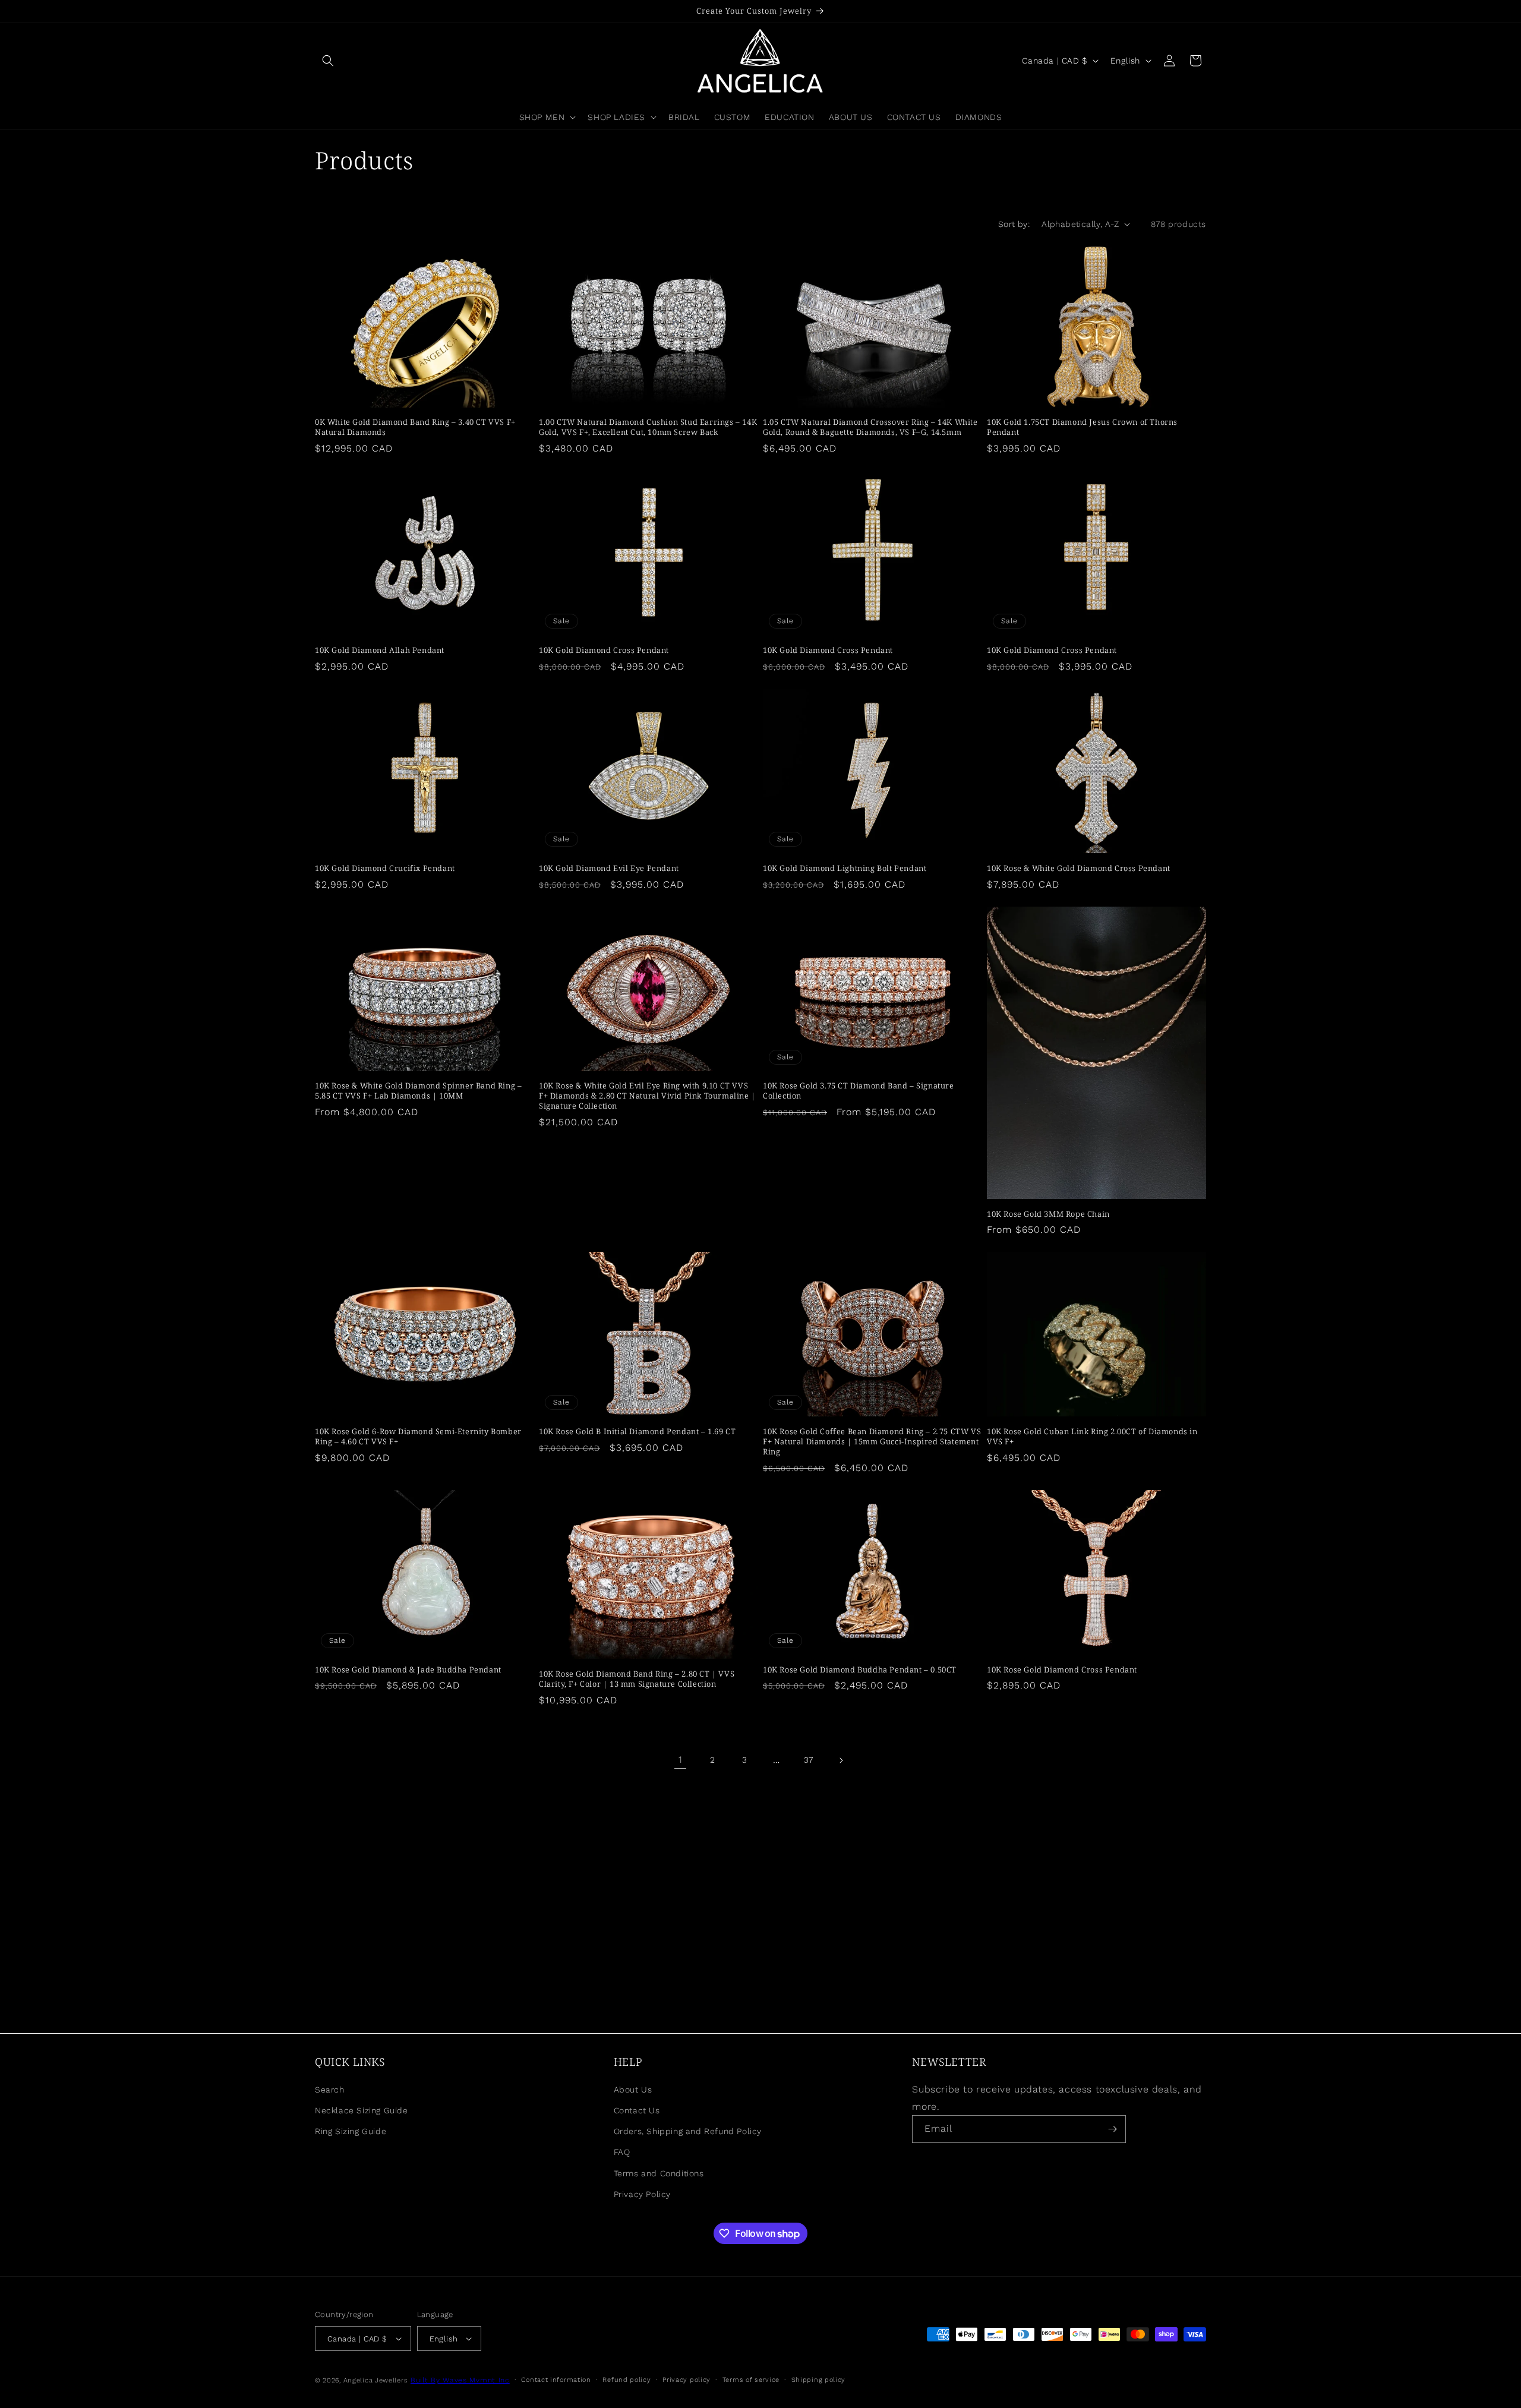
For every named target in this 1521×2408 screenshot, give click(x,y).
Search (330, 2090)
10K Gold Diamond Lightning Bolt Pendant (845, 868)
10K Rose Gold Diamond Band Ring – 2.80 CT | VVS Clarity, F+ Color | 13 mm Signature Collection (637, 1679)
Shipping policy (819, 2380)
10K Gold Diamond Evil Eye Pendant (609, 868)
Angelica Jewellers (376, 2380)
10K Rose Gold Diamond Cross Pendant (1062, 1670)
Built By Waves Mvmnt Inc (460, 2380)
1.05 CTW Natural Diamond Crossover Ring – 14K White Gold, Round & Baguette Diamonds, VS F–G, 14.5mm (870, 427)
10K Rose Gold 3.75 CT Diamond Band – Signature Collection (859, 1091)
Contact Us (637, 2110)
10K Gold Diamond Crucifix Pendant (385, 868)
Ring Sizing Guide (351, 2131)
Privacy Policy (642, 2194)
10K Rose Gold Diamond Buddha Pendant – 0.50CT (860, 1670)
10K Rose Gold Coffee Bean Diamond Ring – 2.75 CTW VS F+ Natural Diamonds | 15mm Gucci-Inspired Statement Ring (872, 1442)
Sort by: (1014, 224)
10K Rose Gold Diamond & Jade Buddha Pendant (408, 1670)
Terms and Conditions (659, 2173)
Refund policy (627, 2380)
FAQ (622, 2152)
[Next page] (841, 1760)
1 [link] (681, 1760)
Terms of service (751, 2380)
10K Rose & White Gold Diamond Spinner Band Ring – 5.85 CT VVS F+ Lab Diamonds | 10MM (418, 1091)
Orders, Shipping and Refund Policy (688, 2131)
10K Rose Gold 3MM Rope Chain (1048, 1214)
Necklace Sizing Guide (362, 2110)
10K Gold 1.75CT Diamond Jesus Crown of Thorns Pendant (1082, 427)
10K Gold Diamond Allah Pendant (380, 650)
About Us (633, 2090)
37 (809, 1760)
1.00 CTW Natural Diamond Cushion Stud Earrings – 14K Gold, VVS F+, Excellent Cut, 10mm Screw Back (648, 427)
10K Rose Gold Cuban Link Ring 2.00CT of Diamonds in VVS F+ (1092, 1437)
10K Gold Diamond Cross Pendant (604, 650)
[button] (328, 61)
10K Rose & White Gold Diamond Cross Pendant (1079, 868)
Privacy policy (687, 2380)
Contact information (556, 2380)
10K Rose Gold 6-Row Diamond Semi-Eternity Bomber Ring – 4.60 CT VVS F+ (418, 1437)
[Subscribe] (1112, 2129)
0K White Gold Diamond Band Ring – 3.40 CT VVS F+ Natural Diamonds (415, 427)
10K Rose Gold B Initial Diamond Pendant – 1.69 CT (637, 1432)
